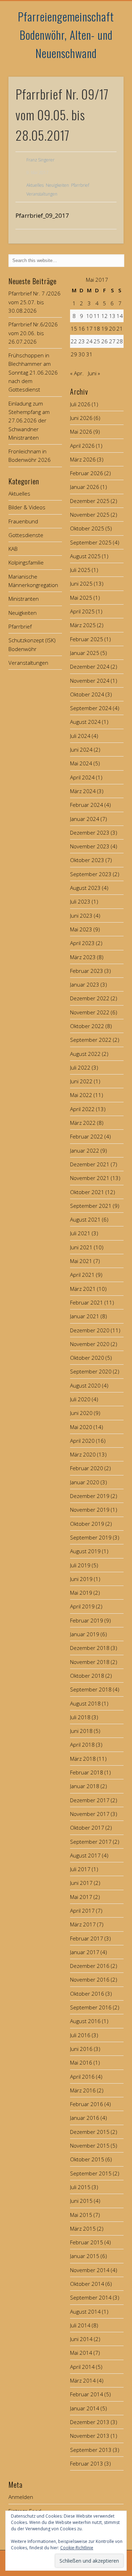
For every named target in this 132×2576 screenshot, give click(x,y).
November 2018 (90, 1662)
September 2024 (91, 708)
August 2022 (85, 1054)
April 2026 (82, 446)
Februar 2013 (87, 2463)
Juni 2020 (81, 1413)
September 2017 (91, 1842)
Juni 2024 (81, 750)
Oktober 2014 (87, 2284)
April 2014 (82, 2367)
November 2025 (90, 515)
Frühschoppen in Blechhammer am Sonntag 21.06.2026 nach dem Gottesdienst (33, 372)
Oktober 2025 (87, 528)
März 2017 (83, 1924)
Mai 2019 (81, 1593)
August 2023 (85, 888)
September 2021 (91, 1206)
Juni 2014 (81, 2339)
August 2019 (85, 1551)
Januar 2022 (85, 1150)
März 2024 (83, 791)
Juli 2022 (80, 1067)
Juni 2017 (81, 1883)
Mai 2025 (81, 598)
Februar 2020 (87, 1468)
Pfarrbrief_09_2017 (42, 215)
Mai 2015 (81, 2215)
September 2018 (91, 1689)
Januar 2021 (85, 1316)
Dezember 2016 (90, 1966)
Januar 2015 (85, 2256)
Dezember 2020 (90, 1330)
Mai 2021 (81, 1261)
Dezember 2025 (90, 501)
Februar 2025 (87, 639)
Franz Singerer (40, 160)
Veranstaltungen (42, 194)
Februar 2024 (87, 805)
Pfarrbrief (80, 185)
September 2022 (91, 1040)
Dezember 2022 (90, 998)
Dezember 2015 (90, 2132)
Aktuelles (35, 185)
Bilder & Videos (27, 507)
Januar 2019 (85, 1634)
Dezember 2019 (90, 1496)
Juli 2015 (80, 2187)
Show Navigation (107, 63)
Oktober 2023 (87, 860)
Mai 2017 (81, 1897)
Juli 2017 (80, 1869)
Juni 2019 (81, 1579)
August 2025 (85, 556)
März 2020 (83, 1454)
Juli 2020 (80, 1399)
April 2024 (82, 777)
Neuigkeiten (57, 185)
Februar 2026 (87, 473)
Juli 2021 (80, 1233)
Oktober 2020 (87, 1358)
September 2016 (91, 2007)
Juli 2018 (80, 1717)
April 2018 (82, 1745)
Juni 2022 (81, 1081)
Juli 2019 (80, 1565)
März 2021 (83, 1289)
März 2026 (83, 459)
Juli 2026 (80, 404)
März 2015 (83, 2229)
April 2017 (82, 1911)
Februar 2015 (87, 2242)
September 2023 (91, 874)
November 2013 (90, 2436)
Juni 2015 (81, 2201)
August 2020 (85, 1385)
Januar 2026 (85, 487)
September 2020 (91, 1371)
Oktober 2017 (87, 1828)
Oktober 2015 (87, 2159)
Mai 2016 (81, 2062)
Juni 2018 (81, 1731)
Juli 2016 (80, 2035)
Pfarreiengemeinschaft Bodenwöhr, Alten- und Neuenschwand (66, 35)
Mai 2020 (81, 1427)
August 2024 (85, 722)
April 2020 (82, 1441)
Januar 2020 (85, 1482)
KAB (13, 549)
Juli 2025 (80, 570)
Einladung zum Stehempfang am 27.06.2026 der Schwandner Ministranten (29, 420)
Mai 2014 (81, 2353)
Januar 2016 (85, 2118)
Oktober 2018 (87, 1676)
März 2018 (83, 1759)
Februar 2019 (87, 1620)
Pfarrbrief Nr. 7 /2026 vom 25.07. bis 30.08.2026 (34, 302)
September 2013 (91, 2450)
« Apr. (77, 373)
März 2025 (83, 625)
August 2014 (85, 2312)
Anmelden (21, 2497)
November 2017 (90, 1814)
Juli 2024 (80, 736)
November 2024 (90, 681)
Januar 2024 (85, 819)
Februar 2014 (87, 2394)
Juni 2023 (81, 916)
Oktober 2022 (87, 1026)
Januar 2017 (85, 1952)
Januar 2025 (85, 653)
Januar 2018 (85, 1786)
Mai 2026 (81, 432)
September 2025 (91, 542)
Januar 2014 (85, 2408)
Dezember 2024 (90, 667)
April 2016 (82, 2077)
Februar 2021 (87, 1302)
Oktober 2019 (87, 1524)
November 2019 (90, 1510)
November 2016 (90, 1979)
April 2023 (82, 943)
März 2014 (83, 2380)
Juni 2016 (81, 2049)
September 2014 (91, 2297)
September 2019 (91, 1537)
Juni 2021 (81, 1247)
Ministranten (24, 599)
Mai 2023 (81, 929)
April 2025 (82, 611)
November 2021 (90, 1178)
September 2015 (91, 2173)
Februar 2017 (87, 1938)
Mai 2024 (81, 763)
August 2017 (85, 1855)
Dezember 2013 (90, 2422)
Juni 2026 (81, 418)
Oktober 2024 (87, 694)
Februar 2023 (87, 971)
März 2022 (83, 1123)
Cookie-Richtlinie (77, 2548)
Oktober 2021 (87, 1192)
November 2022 (90, 1012)
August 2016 (85, 2021)
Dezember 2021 (90, 1164)
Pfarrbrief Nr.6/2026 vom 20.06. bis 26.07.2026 (33, 333)
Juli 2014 (80, 2325)
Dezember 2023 (90, 833)
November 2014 (90, 2270)
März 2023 (83, 957)
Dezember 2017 (90, 1800)
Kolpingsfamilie (26, 562)
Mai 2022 (81, 1095)
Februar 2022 (87, 1136)
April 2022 (82, 1109)
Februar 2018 (87, 1772)
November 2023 (90, 846)
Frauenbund (23, 521)
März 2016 (83, 2090)
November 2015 (90, 2145)
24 (89, 341)
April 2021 (82, 1275)
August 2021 (85, 1219)
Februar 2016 (87, 2104)
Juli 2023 (80, 901)
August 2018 (85, 1703)
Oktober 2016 (87, 1994)
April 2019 (82, 1606)
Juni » (94, 373)
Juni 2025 (81, 584)
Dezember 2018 (90, 1648)
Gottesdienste (26, 535)
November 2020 (90, 1344)
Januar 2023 (85, 984)
